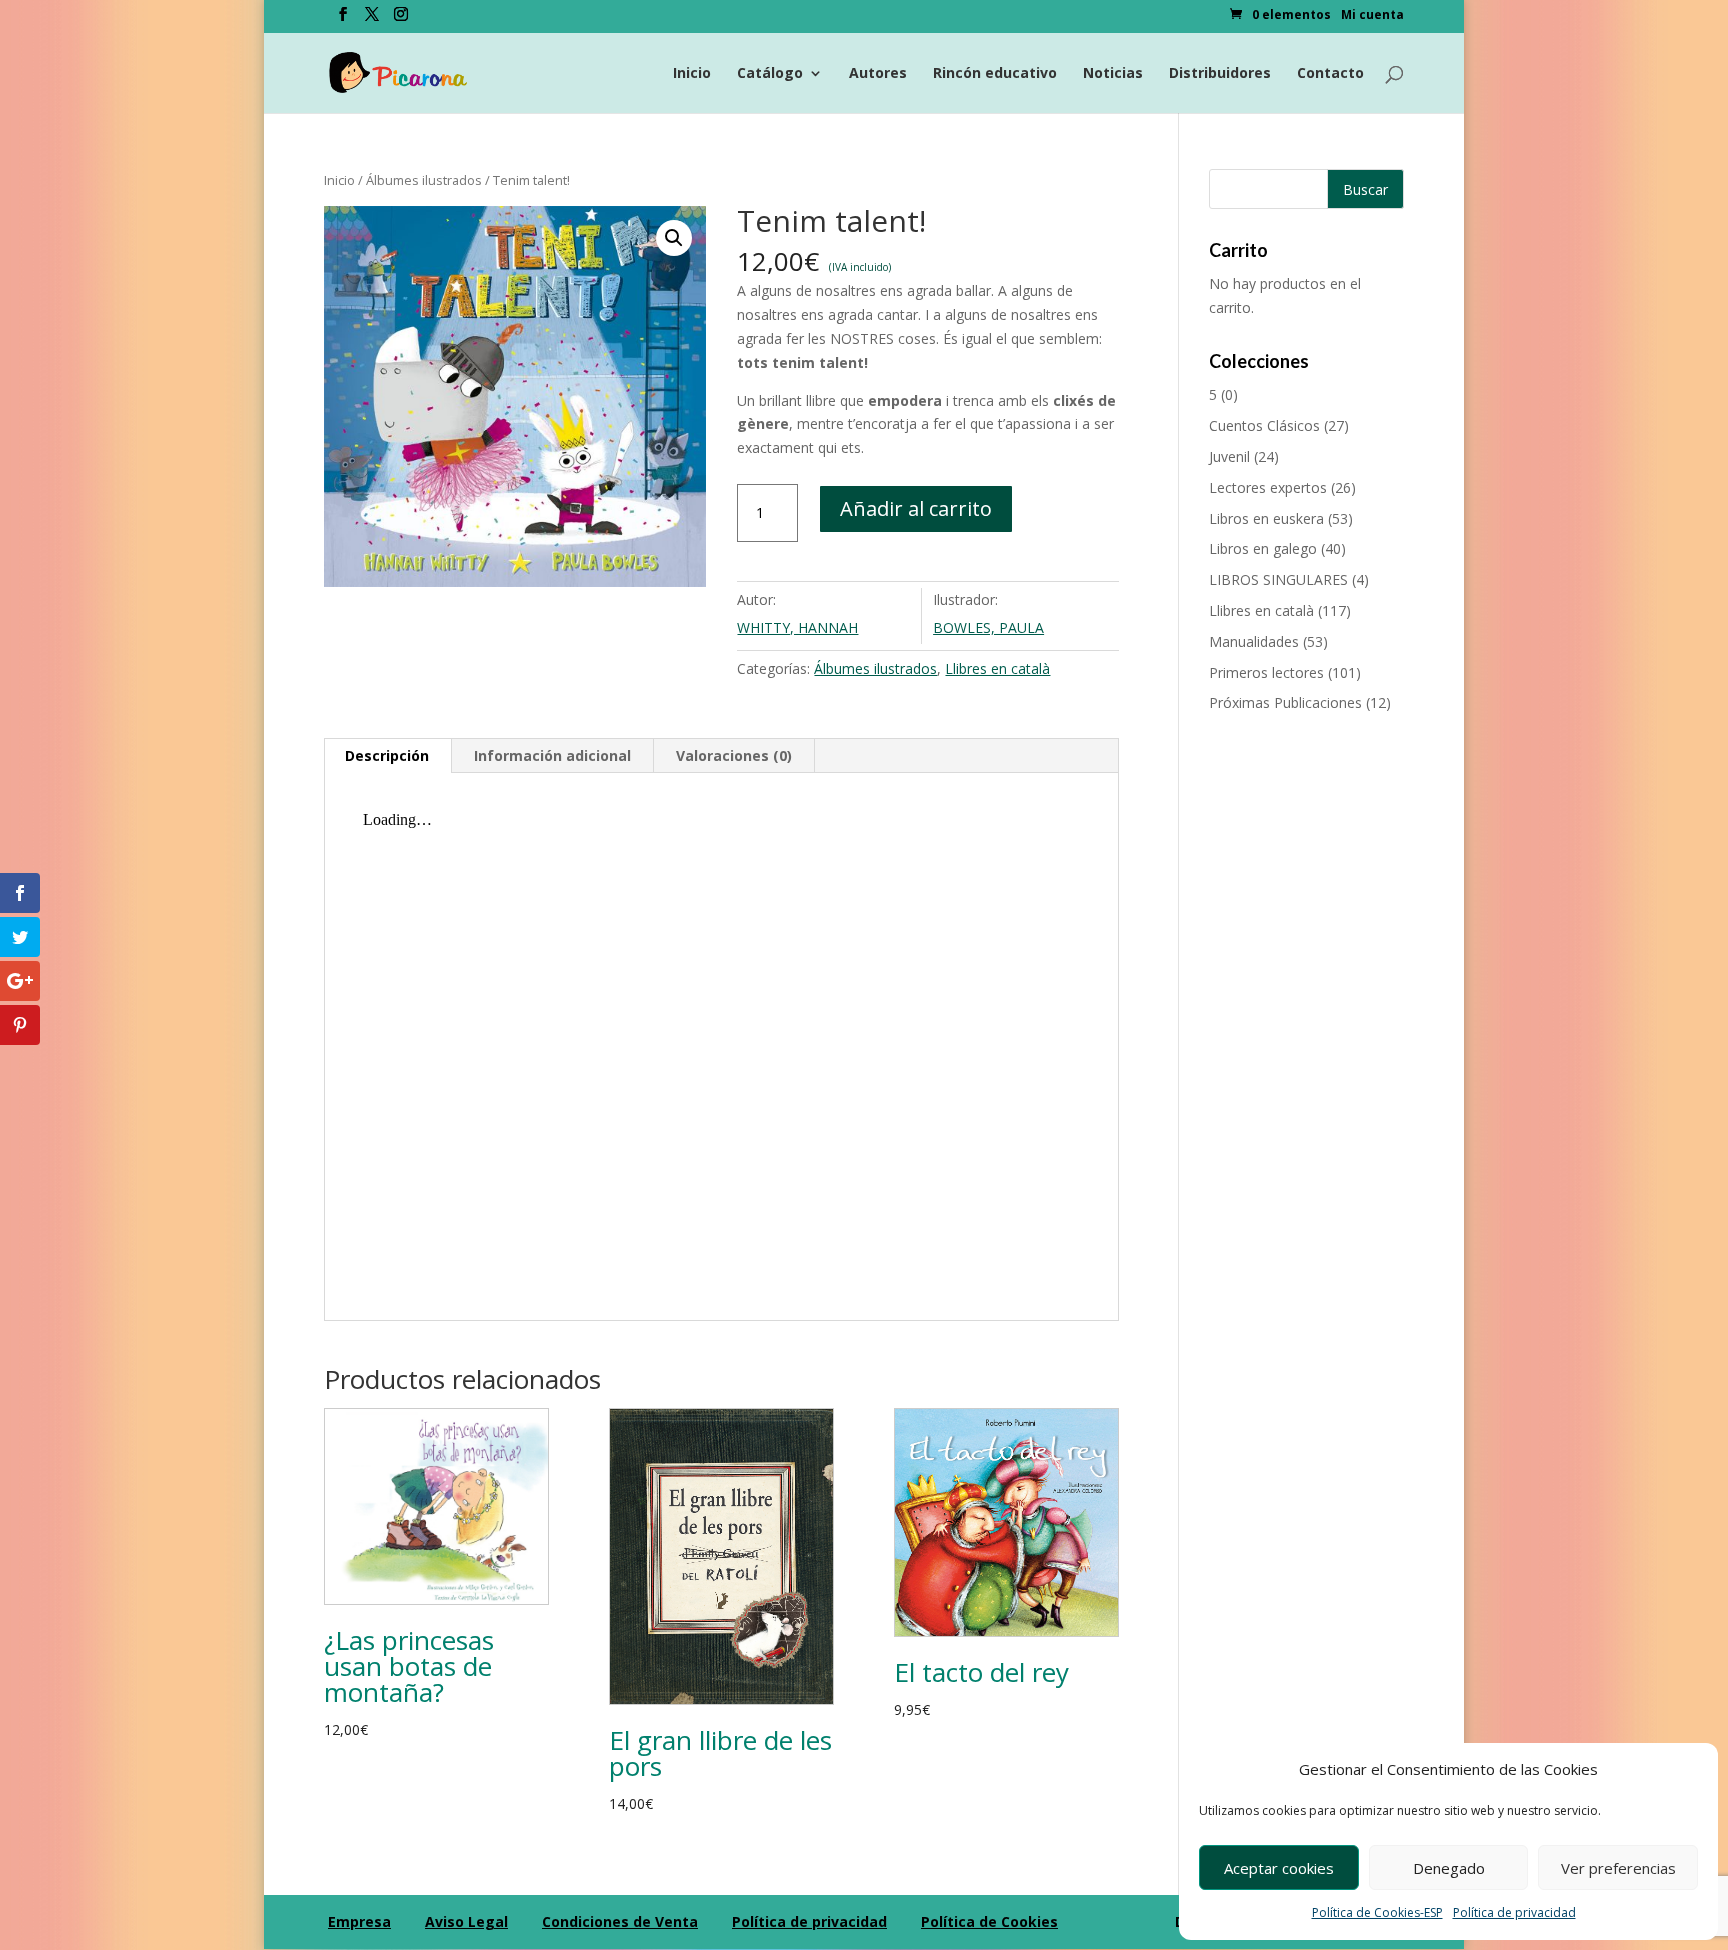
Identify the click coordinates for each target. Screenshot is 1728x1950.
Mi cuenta (1372, 16)
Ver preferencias (1618, 1868)
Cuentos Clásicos (1264, 425)
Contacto (1330, 74)
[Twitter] (372, 20)
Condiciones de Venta (620, 1921)
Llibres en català (997, 668)
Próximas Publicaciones (1285, 702)
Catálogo (770, 74)
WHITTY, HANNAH (797, 627)
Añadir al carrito (916, 508)
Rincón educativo (995, 74)
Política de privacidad (1514, 1912)
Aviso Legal (466, 1921)
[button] (674, 238)
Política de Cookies (989, 1921)
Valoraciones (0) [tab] (734, 755)
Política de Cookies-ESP (1377, 1912)
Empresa (359, 1921)
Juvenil (1229, 456)
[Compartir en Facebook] (20, 893)
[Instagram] (401, 20)
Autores (878, 74)
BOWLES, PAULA (988, 627)
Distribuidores (1220, 74)
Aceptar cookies (1279, 1868)
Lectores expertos (1268, 487)
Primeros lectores (1266, 672)
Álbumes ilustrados (424, 180)
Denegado (1449, 1868)
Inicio (692, 74)
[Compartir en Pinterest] (20, 1025)
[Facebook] (343, 20)
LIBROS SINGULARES (1278, 579)
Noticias (1113, 74)
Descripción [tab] (387, 755)
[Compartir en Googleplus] (20, 981)
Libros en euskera (1266, 518)
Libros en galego (1263, 548)
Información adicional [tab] (552, 755)
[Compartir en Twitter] (20, 937)
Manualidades (1254, 641)
